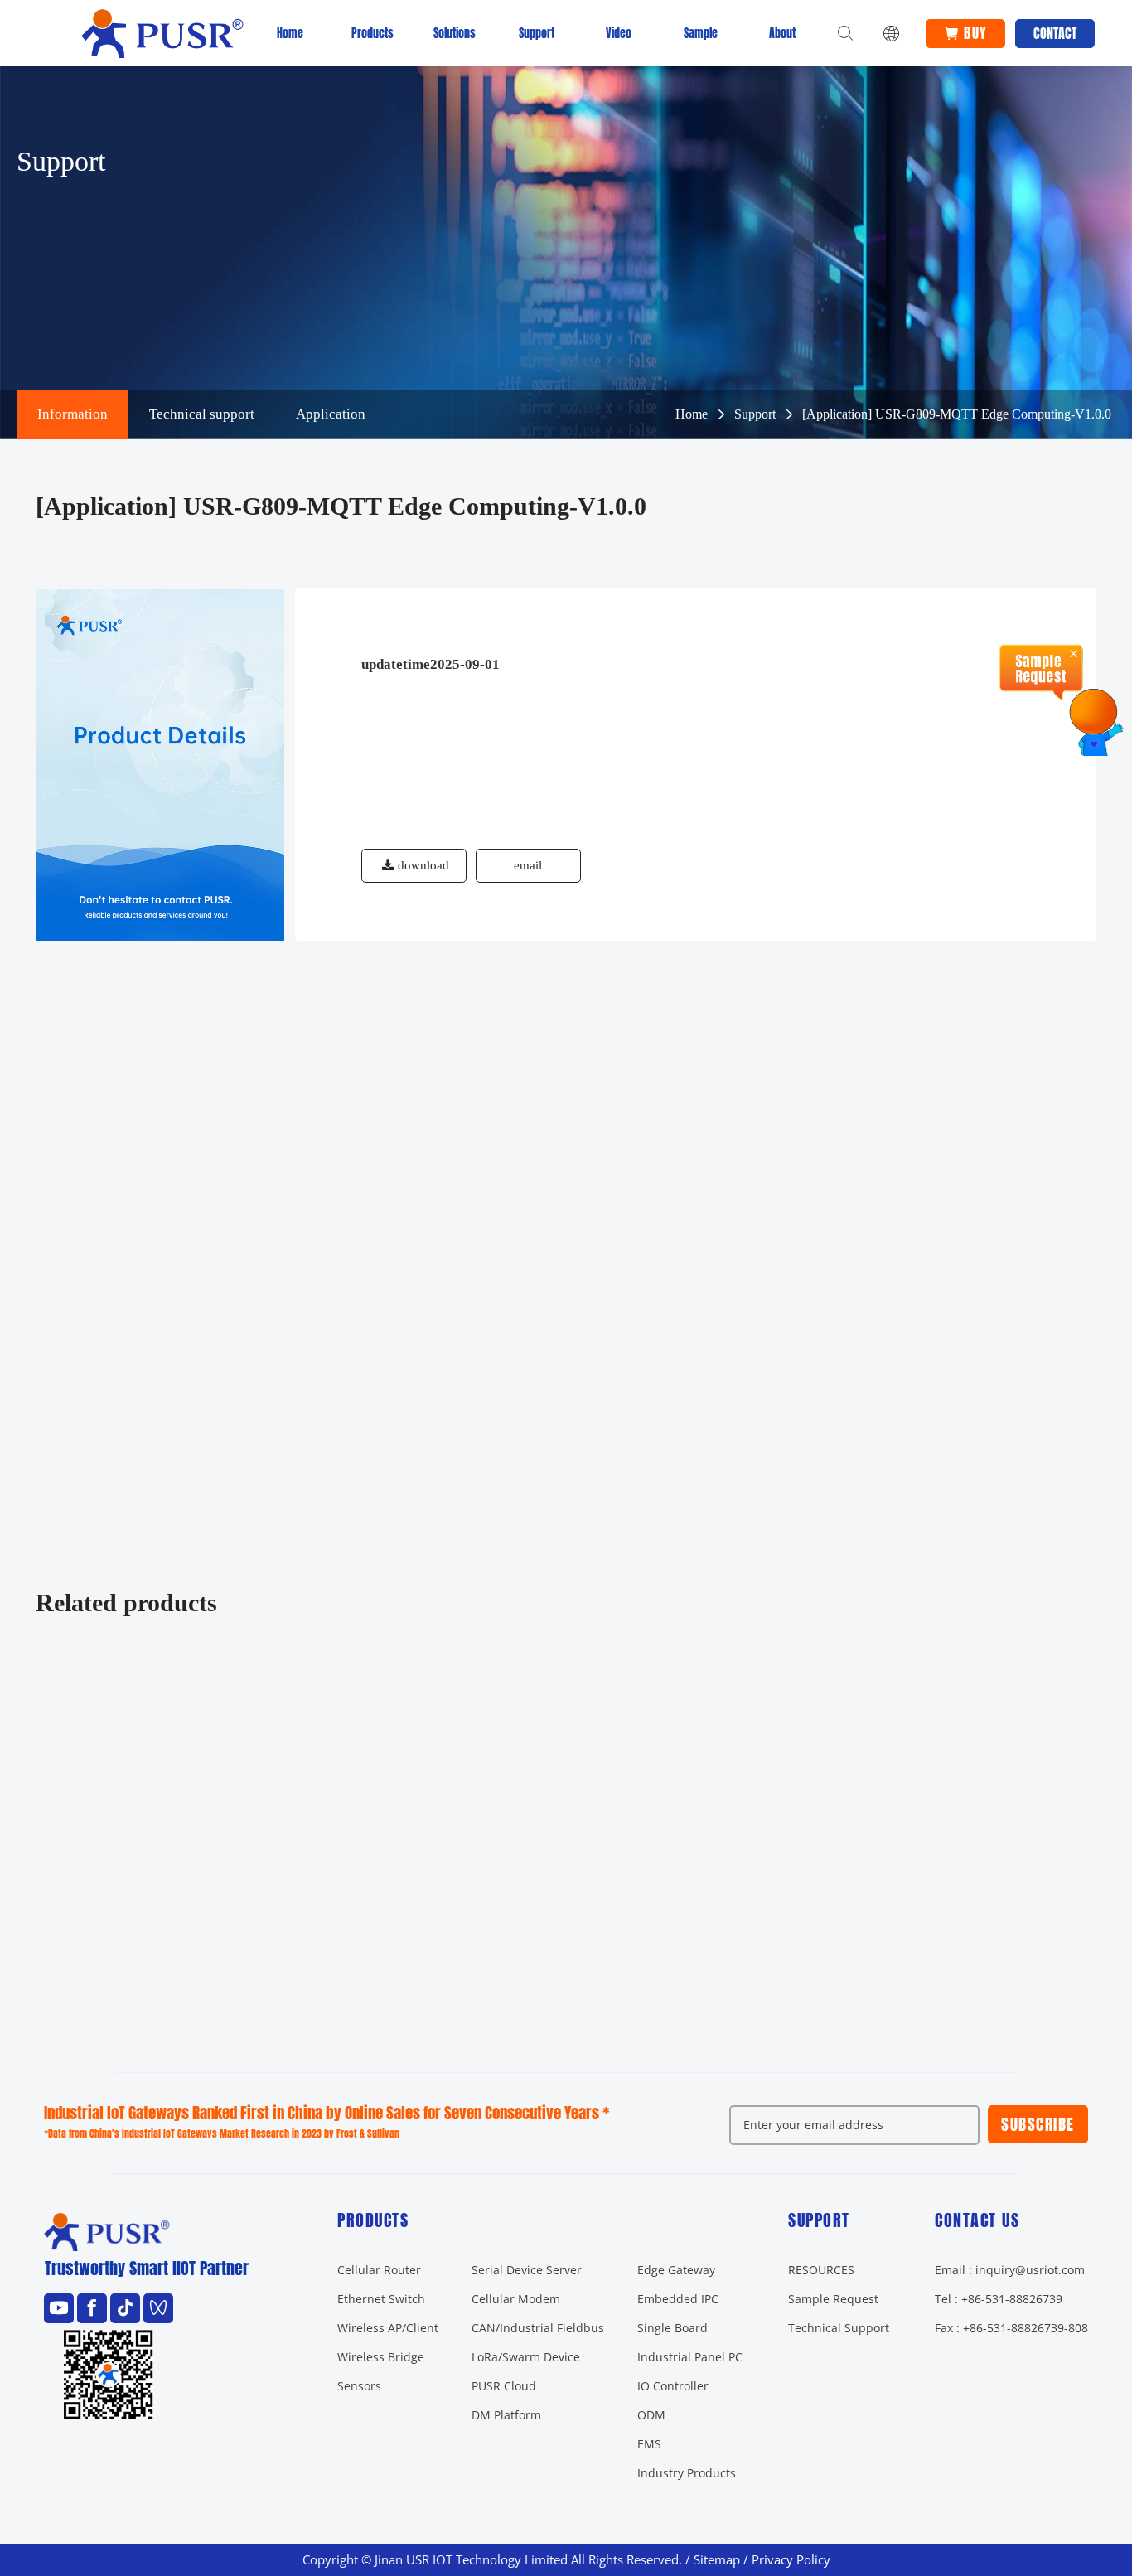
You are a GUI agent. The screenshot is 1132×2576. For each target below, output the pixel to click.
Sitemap (717, 2560)
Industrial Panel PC (690, 2357)
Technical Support (839, 2328)
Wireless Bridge (381, 2357)
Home (290, 33)
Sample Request (833, 2299)
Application (331, 414)
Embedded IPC (678, 2299)
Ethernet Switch (381, 2299)
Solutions (454, 33)
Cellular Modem (516, 2299)
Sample (701, 33)
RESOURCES (821, 2270)
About (782, 33)
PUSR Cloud (504, 2386)
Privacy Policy (791, 2560)
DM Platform (506, 2415)
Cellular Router (379, 2270)
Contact (1055, 33)
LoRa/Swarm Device (526, 2357)
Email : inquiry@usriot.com (1010, 2270)
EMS (649, 2444)
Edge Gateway (676, 2270)
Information (73, 414)
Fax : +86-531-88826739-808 (1011, 2328)
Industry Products (687, 2473)
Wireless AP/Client (388, 2328)
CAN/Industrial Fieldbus (538, 2328)
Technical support (202, 414)
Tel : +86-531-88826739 (999, 2299)
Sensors (359, 2386)
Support (537, 33)
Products (372, 33)
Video (619, 33)
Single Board (672, 2328)
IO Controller (673, 2386)
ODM (651, 2415)
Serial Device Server (527, 2270)
